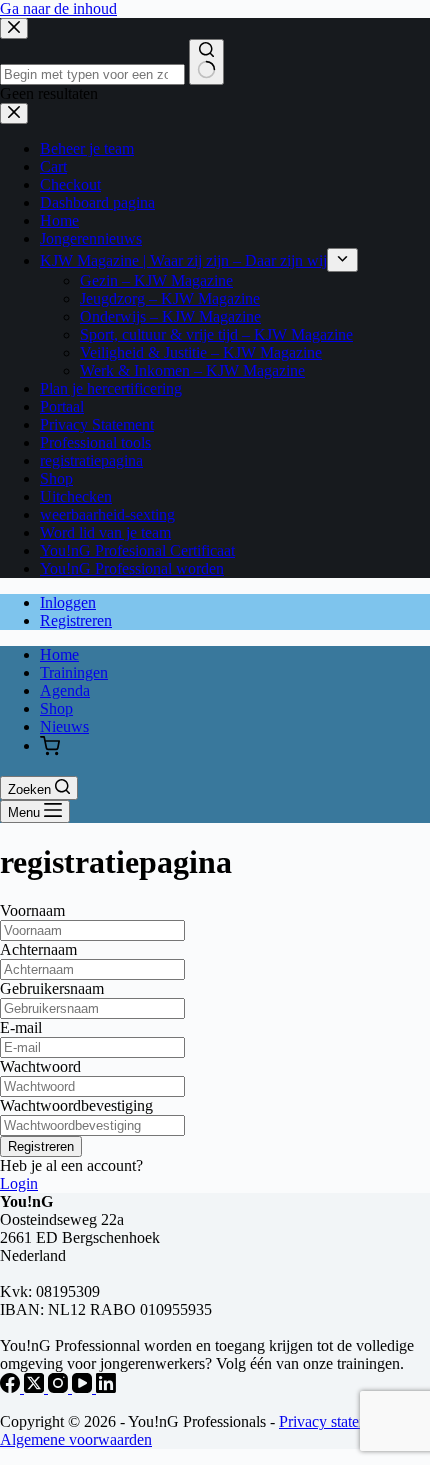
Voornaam (32, 910)
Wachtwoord (40, 1066)
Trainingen (74, 672)
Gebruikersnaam (52, 988)
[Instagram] (60, 1387)
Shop (56, 708)
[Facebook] (12, 1387)
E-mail (21, 1027)
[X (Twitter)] (36, 1387)
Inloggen (68, 602)
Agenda (65, 690)
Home (59, 654)
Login (19, 1183)
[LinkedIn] (106, 1387)
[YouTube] (84, 1387)
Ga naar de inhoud (58, 8)
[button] (50, 748)
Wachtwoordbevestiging (76, 1105)
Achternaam (38, 949)
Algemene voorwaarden (76, 1439)
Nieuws (64, 726)
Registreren (76, 620)
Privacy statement (334, 1421)
